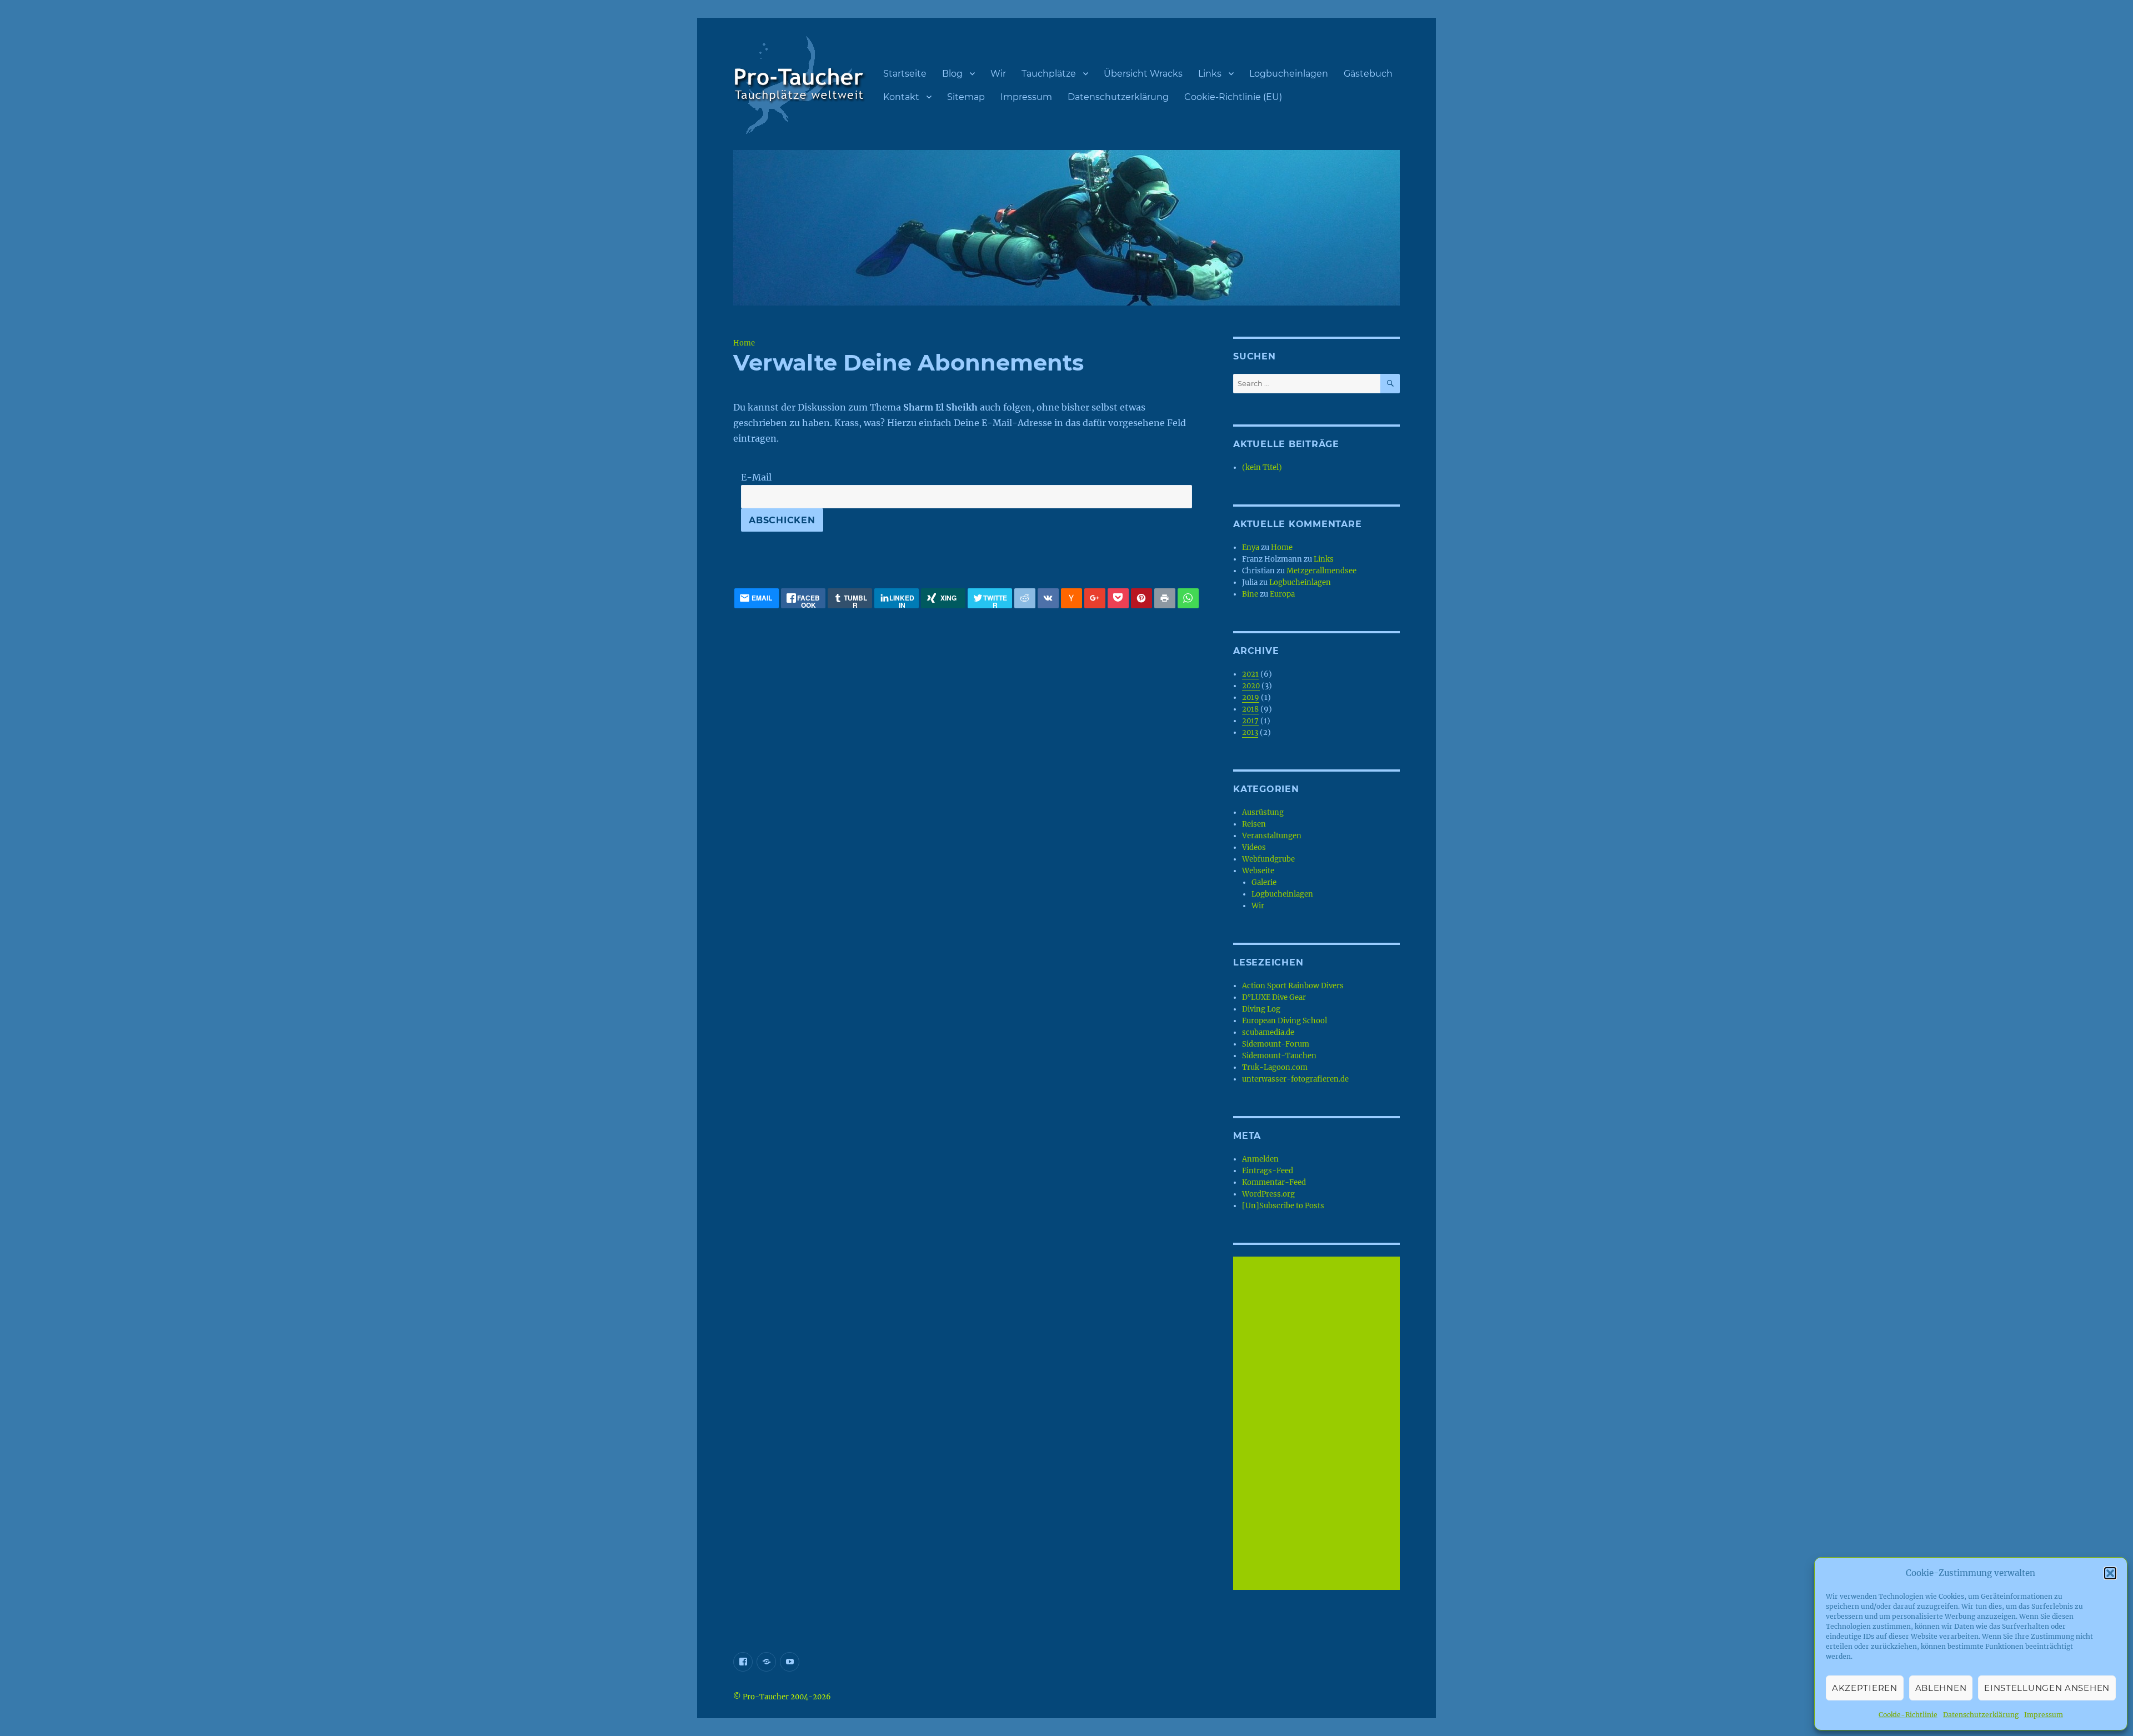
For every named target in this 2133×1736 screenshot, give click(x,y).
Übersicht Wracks (1143, 74)
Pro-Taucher (766, 1697)
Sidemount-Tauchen (1279, 1056)
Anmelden (1260, 1159)
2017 (1250, 721)
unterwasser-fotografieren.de (1295, 1079)
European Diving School (1285, 1021)
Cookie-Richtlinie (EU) (1233, 97)
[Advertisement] (1318, 1424)
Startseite (905, 74)
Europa (1282, 594)
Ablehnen (1941, 1688)
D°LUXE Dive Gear (1274, 997)
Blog (952, 74)
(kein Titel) (1262, 467)
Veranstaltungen (1272, 836)
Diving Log (1261, 1009)
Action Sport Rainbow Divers (1293, 986)
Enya (1251, 547)
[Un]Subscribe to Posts (1283, 1206)
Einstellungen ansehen (2047, 1688)
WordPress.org (1268, 1194)
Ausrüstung (1263, 812)
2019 (1251, 697)
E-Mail (756, 477)
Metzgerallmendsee (1321, 571)
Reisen (1254, 824)
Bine (1250, 594)
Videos (1254, 847)
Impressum (2044, 1715)
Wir (998, 74)
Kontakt (901, 97)
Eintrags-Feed (1268, 1171)
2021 (1250, 674)
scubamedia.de (1268, 1032)
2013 (1250, 732)
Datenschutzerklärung (1981, 1715)
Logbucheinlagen (1289, 74)
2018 (1250, 709)
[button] (2110, 1573)
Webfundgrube (1268, 859)
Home (744, 343)
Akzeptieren (1865, 1688)
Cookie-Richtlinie (1908, 1715)
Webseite (1258, 871)
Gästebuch (1368, 74)
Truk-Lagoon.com (1275, 1067)
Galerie (1264, 882)
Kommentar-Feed (1274, 1182)
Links (1210, 74)
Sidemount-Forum (1276, 1044)
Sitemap (966, 97)
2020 (1251, 686)
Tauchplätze (1049, 74)
